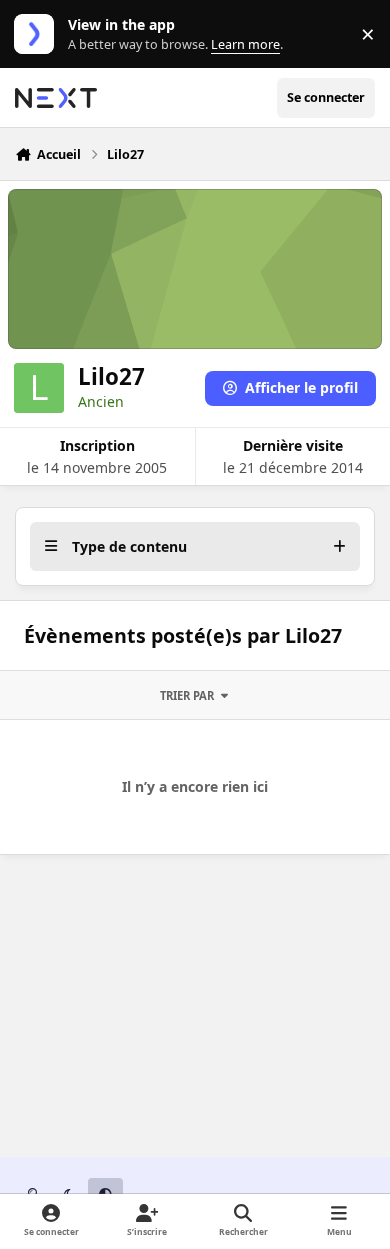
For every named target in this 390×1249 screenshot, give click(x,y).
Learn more (38, 34)
